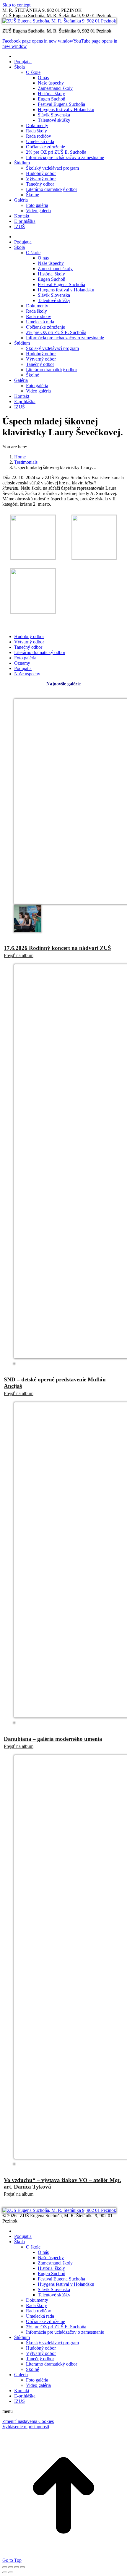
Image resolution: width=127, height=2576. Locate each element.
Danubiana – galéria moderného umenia (53, 1739)
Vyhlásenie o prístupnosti (26, 2427)
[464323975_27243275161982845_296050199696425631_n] (94, 558)
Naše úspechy (27, 674)
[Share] (11, 2567)
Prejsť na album (19, 955)
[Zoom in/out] (22, 2567)
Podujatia (23, 668)
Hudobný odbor (29, 636)
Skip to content (16, 5)
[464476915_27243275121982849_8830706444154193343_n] (33, 612)
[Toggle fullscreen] (17, 2567)
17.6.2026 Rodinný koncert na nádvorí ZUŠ (57, 948)
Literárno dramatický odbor (40, 652)
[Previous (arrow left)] (5, 2572)
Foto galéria (25, 658)
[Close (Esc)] (5, 2567)
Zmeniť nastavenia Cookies (28, 2421)
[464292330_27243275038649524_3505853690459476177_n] (33, 558)
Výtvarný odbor (29, 642)
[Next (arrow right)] (11, 2572)
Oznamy (22, 663)
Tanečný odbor (28, 647)
